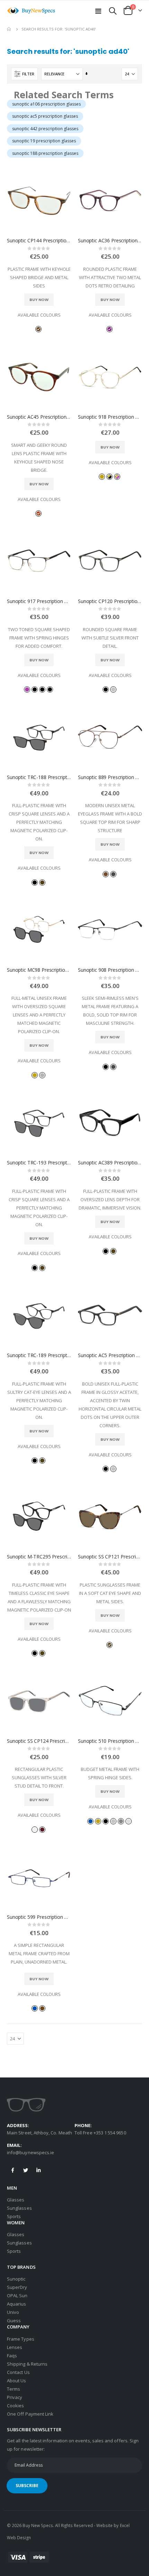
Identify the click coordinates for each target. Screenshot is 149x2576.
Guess (14, 2320)
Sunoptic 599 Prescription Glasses (39, 1917)
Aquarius (17, 2304)
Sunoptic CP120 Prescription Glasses (110, 601)
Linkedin (38, 2170)
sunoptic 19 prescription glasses (44, 141)
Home (9, 29)
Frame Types (21, 2339)
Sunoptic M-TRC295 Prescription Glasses (39, 1557)
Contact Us (18, 2372)
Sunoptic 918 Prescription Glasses (110, 417)
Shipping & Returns (27, 2364)
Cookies (15, 2406)
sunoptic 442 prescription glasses (45, 129)
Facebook (13, 2170)
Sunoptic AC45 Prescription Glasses (39, 417)
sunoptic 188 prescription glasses (45, 153)
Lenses (15, 2347)
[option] (38, 329)
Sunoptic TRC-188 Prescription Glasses (39, 777)
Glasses (16, 2200)
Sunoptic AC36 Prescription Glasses (110, 241)
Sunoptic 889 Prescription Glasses (110, 777)
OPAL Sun (17, 2295)
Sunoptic (16, 2279)
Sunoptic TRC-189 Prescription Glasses (39, 1355)
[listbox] (39, 329)
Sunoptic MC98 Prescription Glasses (39, 970)
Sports (14, 2216)
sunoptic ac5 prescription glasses (45, 116)
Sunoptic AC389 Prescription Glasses (110, 1163)
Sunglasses (19, 2208)
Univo (13, 2312)
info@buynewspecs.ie (30, 2152)
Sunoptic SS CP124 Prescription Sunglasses (39, 1741)
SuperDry (17, 2287)
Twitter (26, 2170)
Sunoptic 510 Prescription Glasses (110, 1741)
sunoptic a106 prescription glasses (46, 104)
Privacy (15, 2397)
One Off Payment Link (30, 2414)
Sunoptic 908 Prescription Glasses (110, 970)
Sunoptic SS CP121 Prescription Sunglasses (110, 1557)
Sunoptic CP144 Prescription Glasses (39, 241)
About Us (17, 2381)
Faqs (12, 2356)
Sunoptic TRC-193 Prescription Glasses (39, 1163)
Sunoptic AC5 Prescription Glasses (110, 1355)
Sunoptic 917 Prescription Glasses (39, 601)
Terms (14, 2389)
